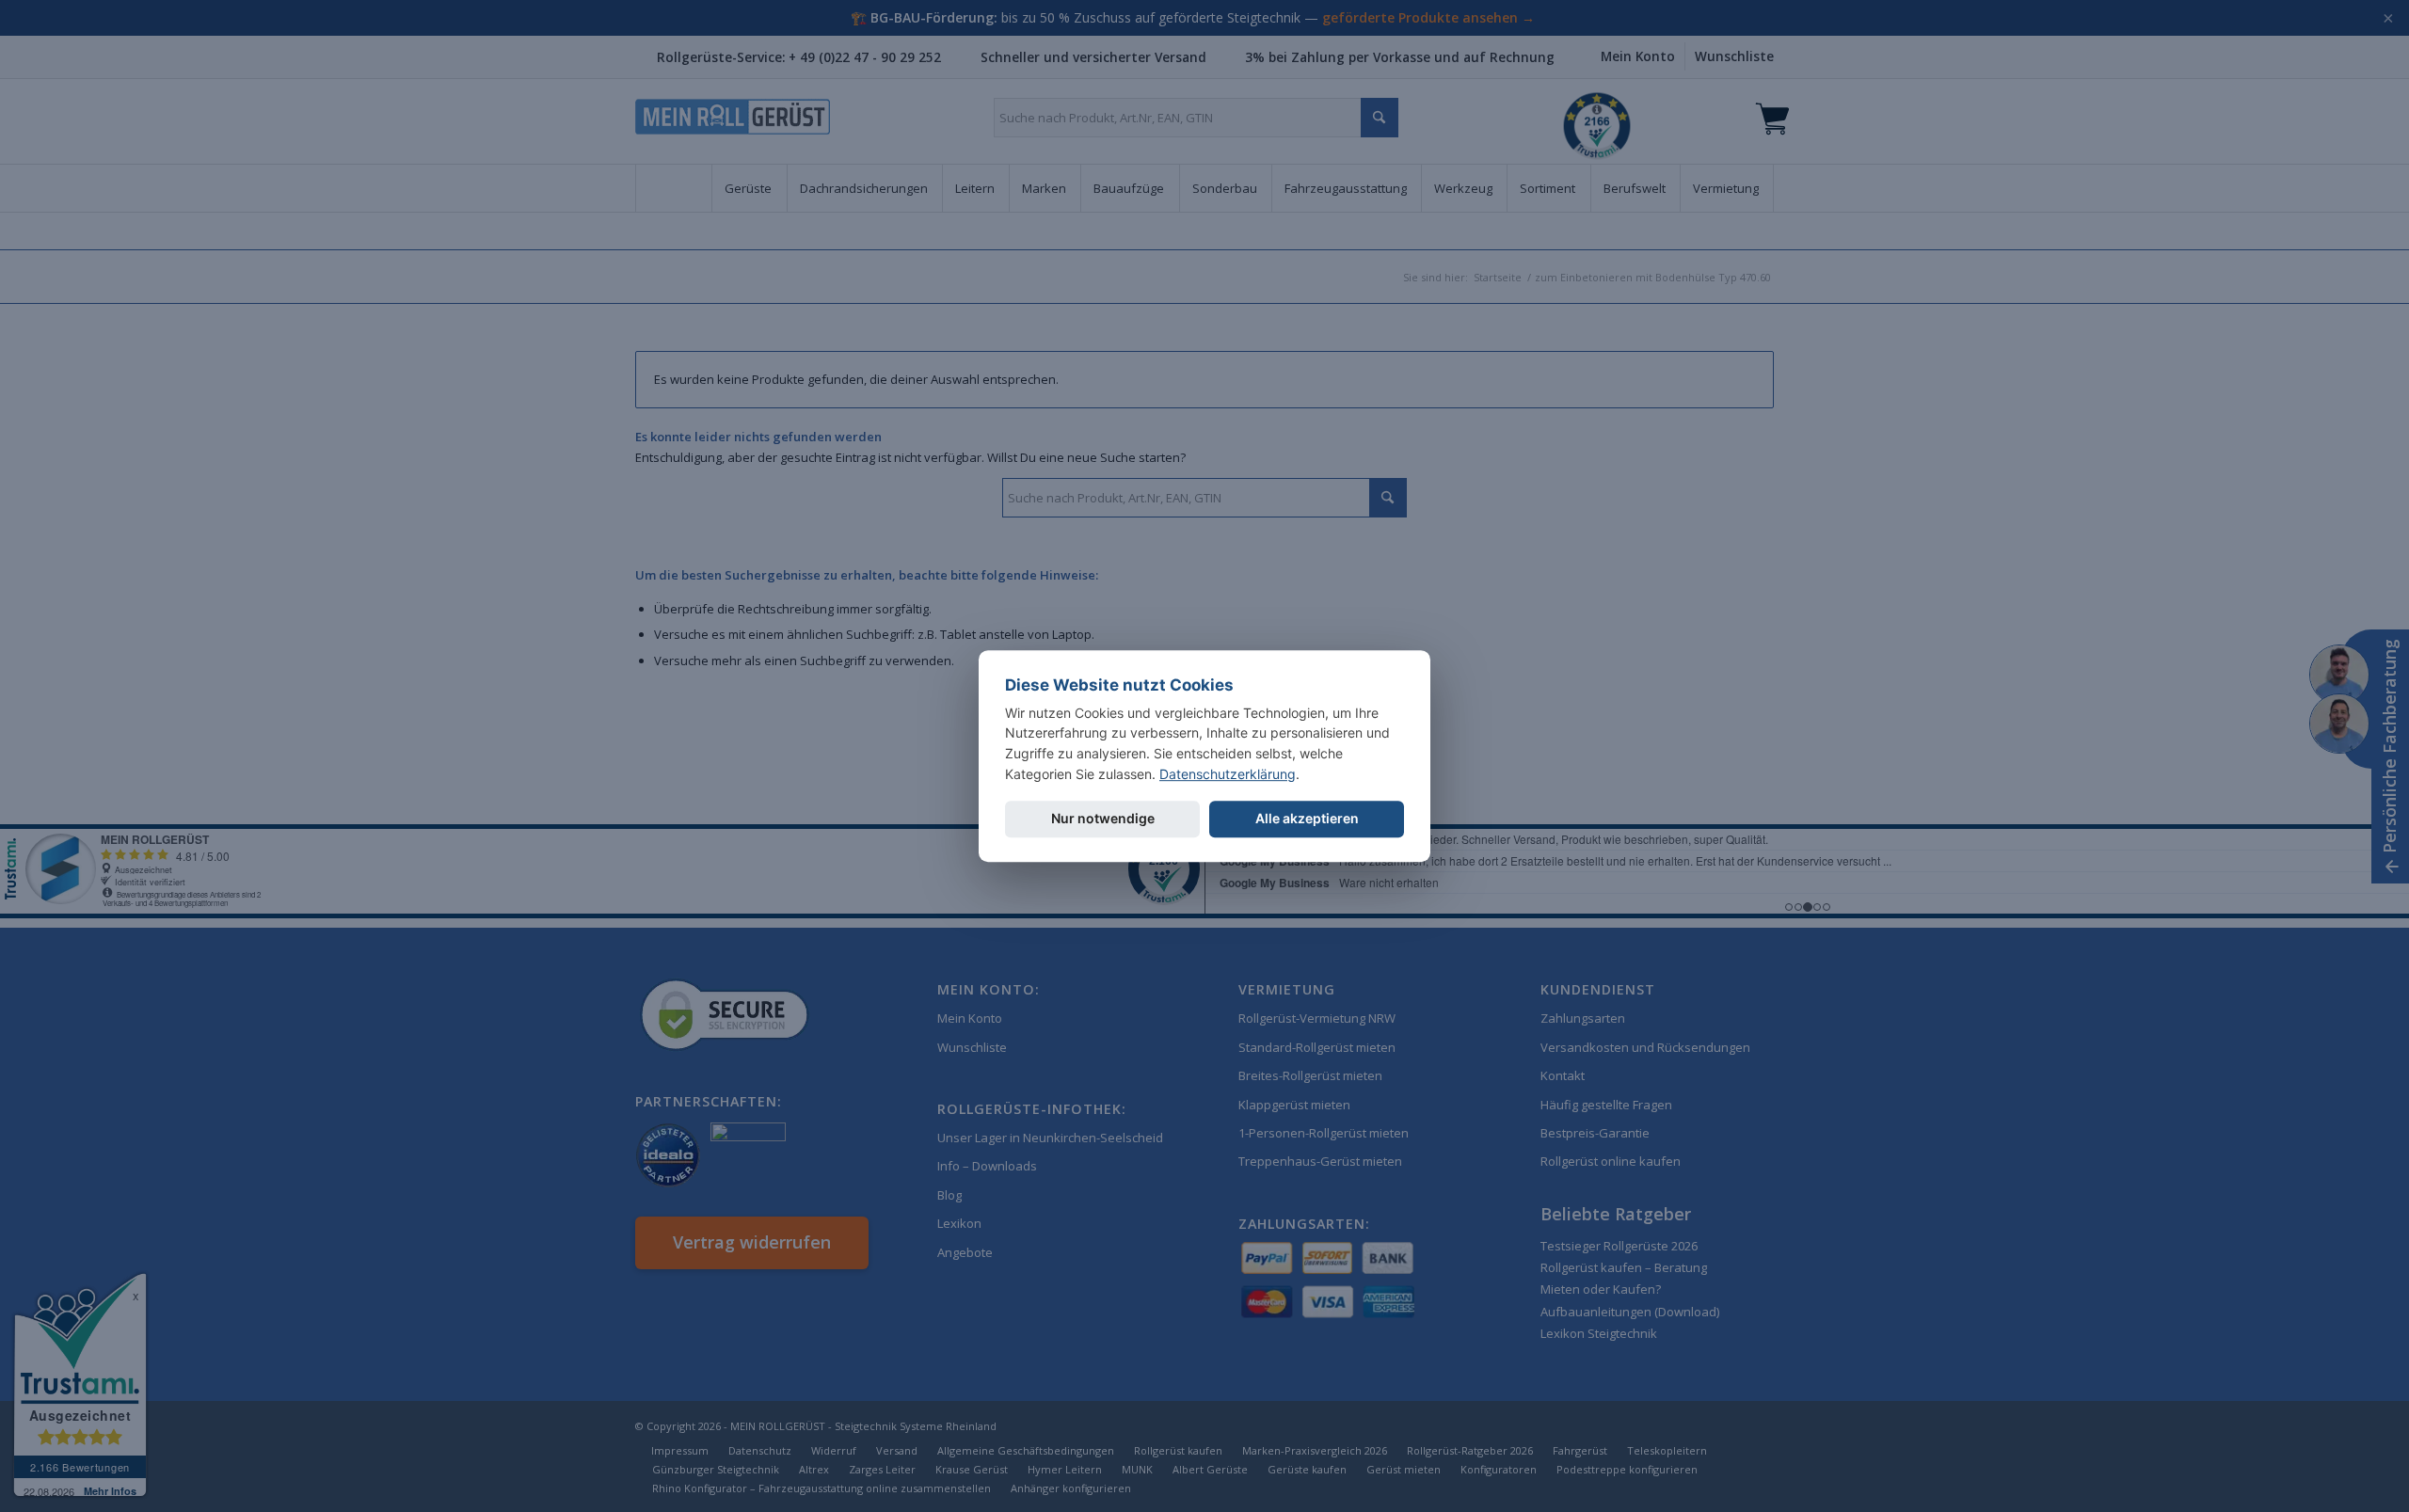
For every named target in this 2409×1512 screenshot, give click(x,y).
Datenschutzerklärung (1228, 774)
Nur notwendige (1103, 819)
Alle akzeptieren (1307, 819)
